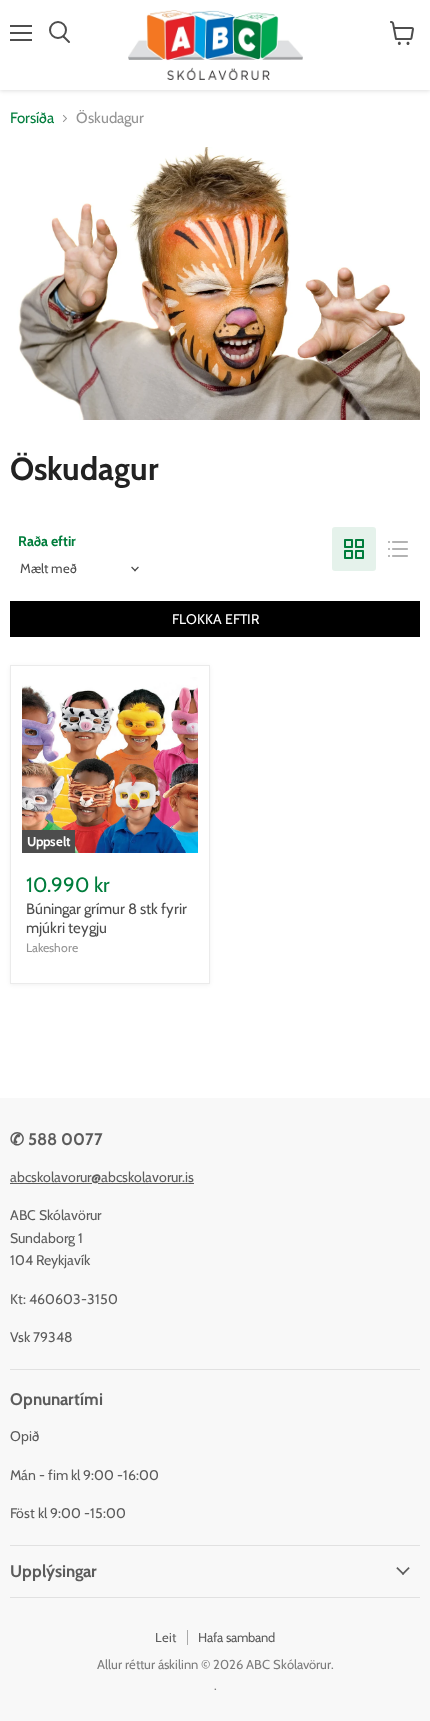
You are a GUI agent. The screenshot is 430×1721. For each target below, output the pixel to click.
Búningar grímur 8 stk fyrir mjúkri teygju (106, 919)
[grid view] (354, 549)
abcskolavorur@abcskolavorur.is (102, 1177)
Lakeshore (52, 947)
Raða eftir (47, 541)
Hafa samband (236, 1637)
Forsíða (32, 118)
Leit (165, 1637)
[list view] (398, 549)
